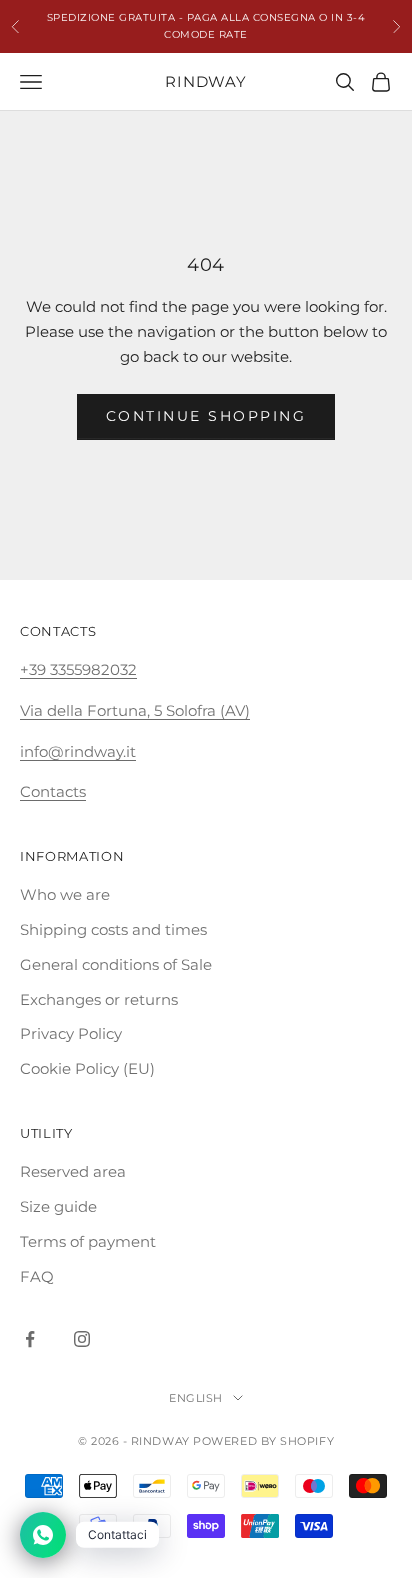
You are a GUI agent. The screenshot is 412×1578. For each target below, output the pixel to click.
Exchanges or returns (99, 999)
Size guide (58, 1206)
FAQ (37, 1276)
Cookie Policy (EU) (87, 1068)
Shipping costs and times (113, 929)
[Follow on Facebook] (30, 1339)
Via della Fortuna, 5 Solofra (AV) (135, 710)
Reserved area (73, 1171)
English (196, 1398)
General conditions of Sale (116, 964)
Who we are (65, 894)
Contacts (53, 791)
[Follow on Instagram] (82, 1339)
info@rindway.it (78, 751)
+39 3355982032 (78, 669)
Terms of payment (88, 1241)
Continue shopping (206, 416)
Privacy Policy (71, 1033)
